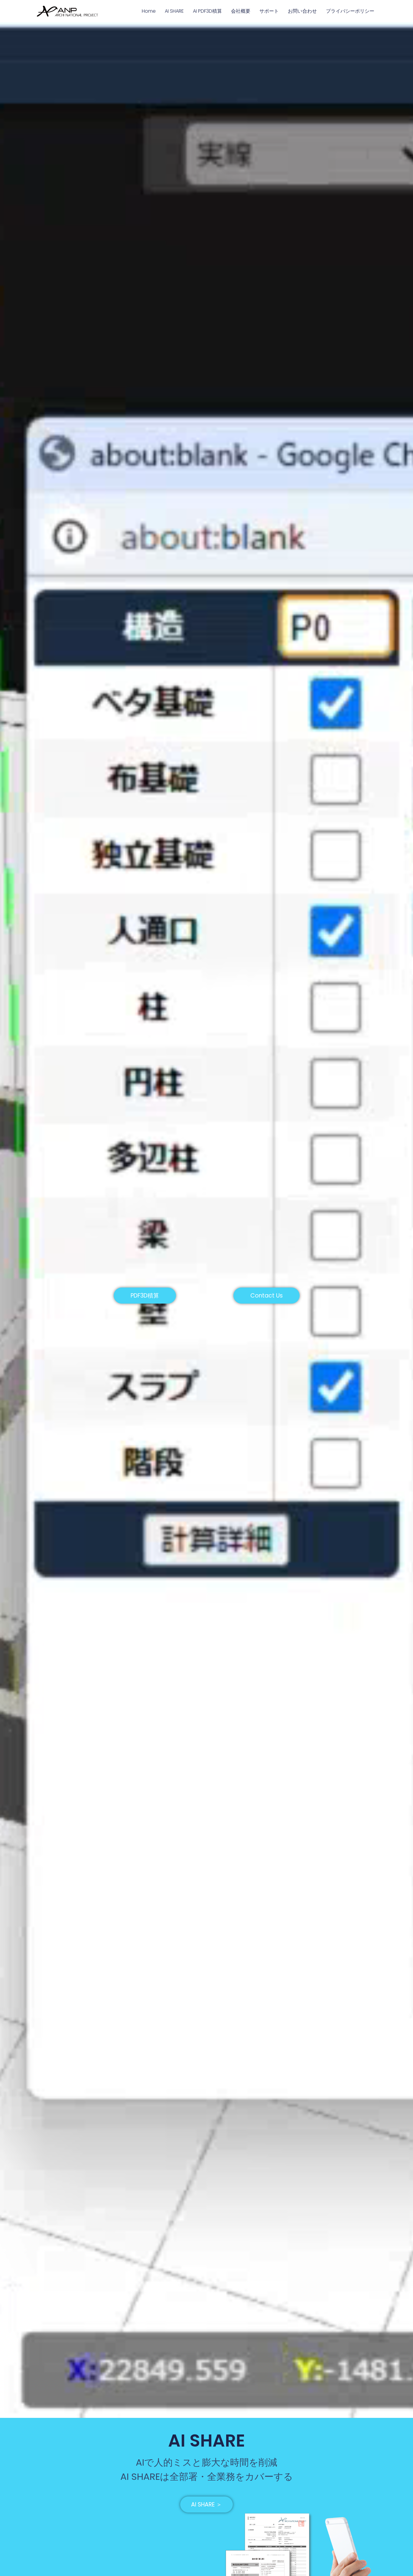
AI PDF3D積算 (207, 11)
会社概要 (241, 11)
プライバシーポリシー (350, 11)
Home (149, 11)
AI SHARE (174, 11)
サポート (269, 11)
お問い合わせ (302, 11)
